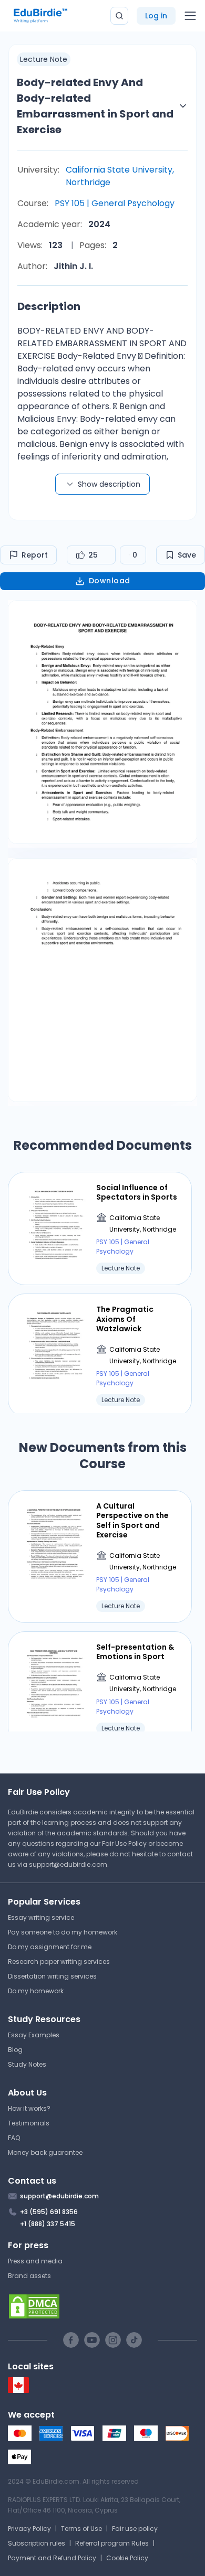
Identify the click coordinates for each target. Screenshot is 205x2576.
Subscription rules (37, 2543)
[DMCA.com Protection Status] (102, 2306)
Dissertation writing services (52, 1976)
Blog (15, 2050)
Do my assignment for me (50, 1947)
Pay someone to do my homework (63, 1932)
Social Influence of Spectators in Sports (137, 1192)
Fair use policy (135, 2529)
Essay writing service (41, 1917)
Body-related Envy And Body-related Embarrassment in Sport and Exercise (95, 106)
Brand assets (29, 2276)
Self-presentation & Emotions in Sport (135, 1652)
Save (187, 555)
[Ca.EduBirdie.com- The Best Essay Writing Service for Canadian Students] (18, 2391)
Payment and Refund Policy (52, 2558)
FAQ (14, 2138)
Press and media (35, 2261)
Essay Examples (34, 2035)
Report (35, 555)
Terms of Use (81, 2529)
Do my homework (36, 1991)
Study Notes (27, 2064)
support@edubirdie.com (68, 1864)
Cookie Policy (127, 2558)
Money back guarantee (45, 2152)
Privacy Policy (29, 2529)
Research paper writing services (59, 1962)
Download (110, 581)
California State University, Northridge (120, 176)
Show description (109, 484)
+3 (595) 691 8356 (49, 2212)
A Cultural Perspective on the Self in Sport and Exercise (132, 1520)
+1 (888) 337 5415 (48, 2224)
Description (49, 306)
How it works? (29, 2108)
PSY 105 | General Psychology (115, 203)
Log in (156, 16)
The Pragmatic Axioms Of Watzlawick (125, 1319)
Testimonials (29, 2123)
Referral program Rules (112, 2543)
